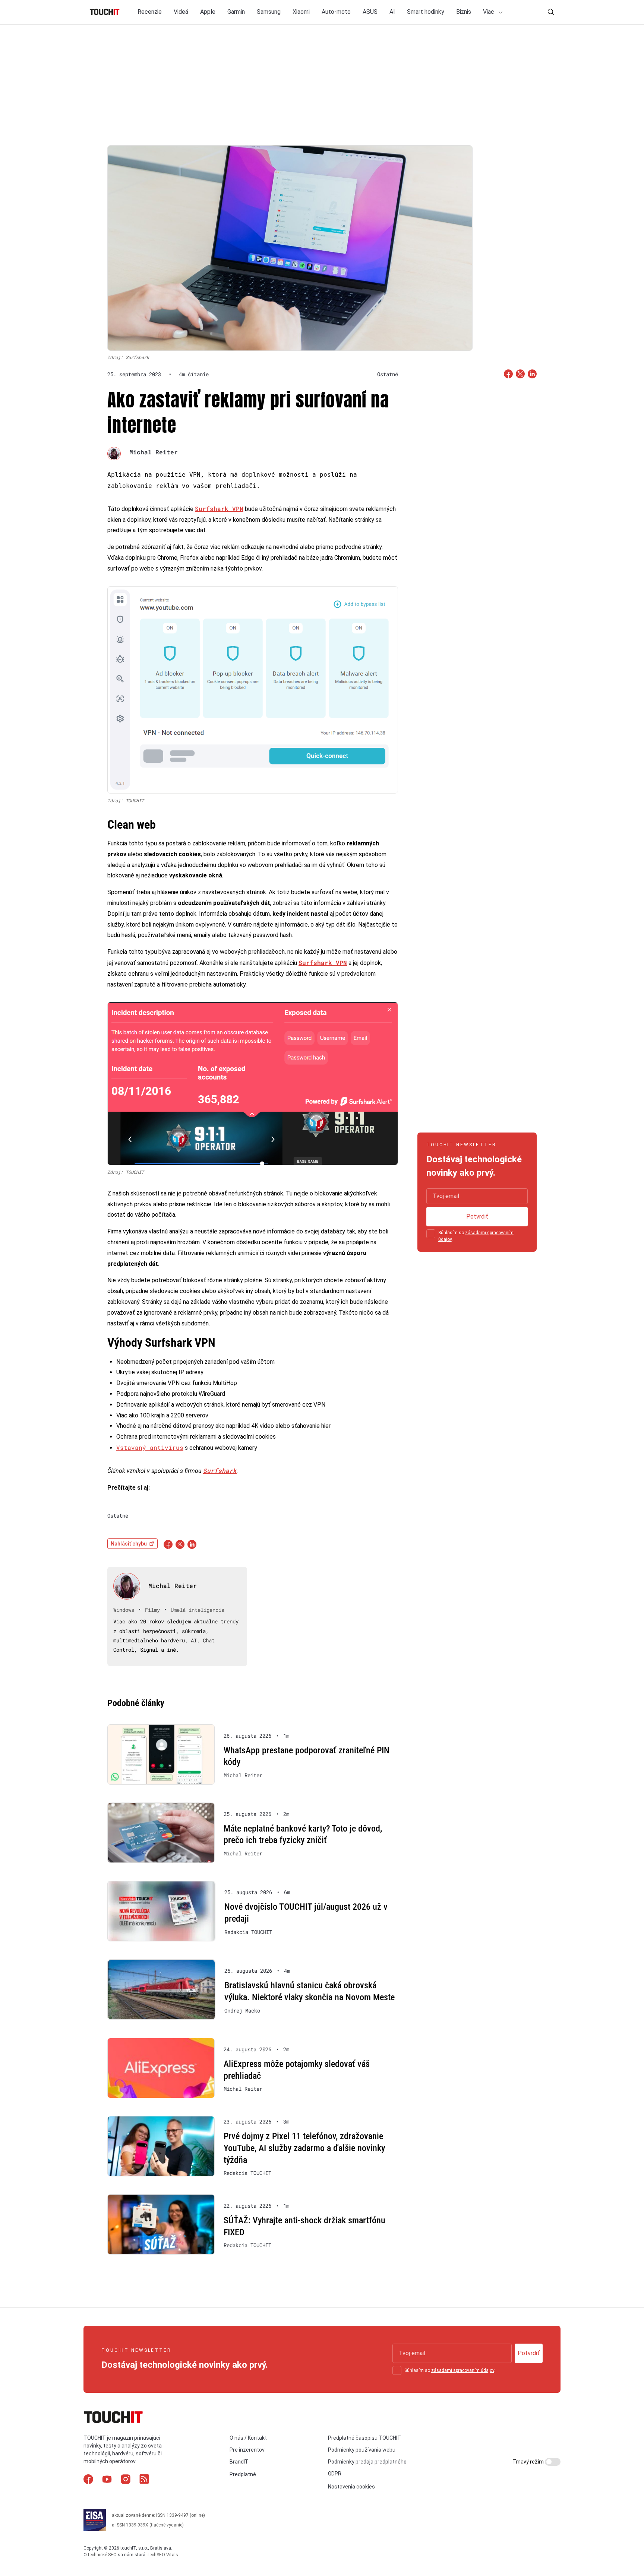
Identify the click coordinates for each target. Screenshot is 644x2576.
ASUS (370, 12)
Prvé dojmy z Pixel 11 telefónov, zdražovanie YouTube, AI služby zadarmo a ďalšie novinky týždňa (304, 2148)
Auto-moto (336, 12)
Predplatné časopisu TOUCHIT (364, 2438)
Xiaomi (301, 12)
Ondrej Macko (242, 2011)
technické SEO (102, 2555)
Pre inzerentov (247, 2450)
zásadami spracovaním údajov (463, 2370)
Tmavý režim (529, 2462)
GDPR (335, 2474)
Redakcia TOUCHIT (248, 1932)
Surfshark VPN (219, 509)
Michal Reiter (154, 452)
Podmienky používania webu (362, 2450)
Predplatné (243, 2475)
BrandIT (239, 2462)
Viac (489, 12)
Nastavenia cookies (351, 2487)
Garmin (236, 12)
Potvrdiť (477, 1216)
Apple (208, 12)
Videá (181, 12)
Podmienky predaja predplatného (367, 2462)
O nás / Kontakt (248, 2438)
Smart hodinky (426, 12)
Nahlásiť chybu (129, 1544)
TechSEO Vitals (162, 2555)
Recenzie (150, 12)
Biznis (464, 12)
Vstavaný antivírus (150, 1447)
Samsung (269, 12)
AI (392, 12)
